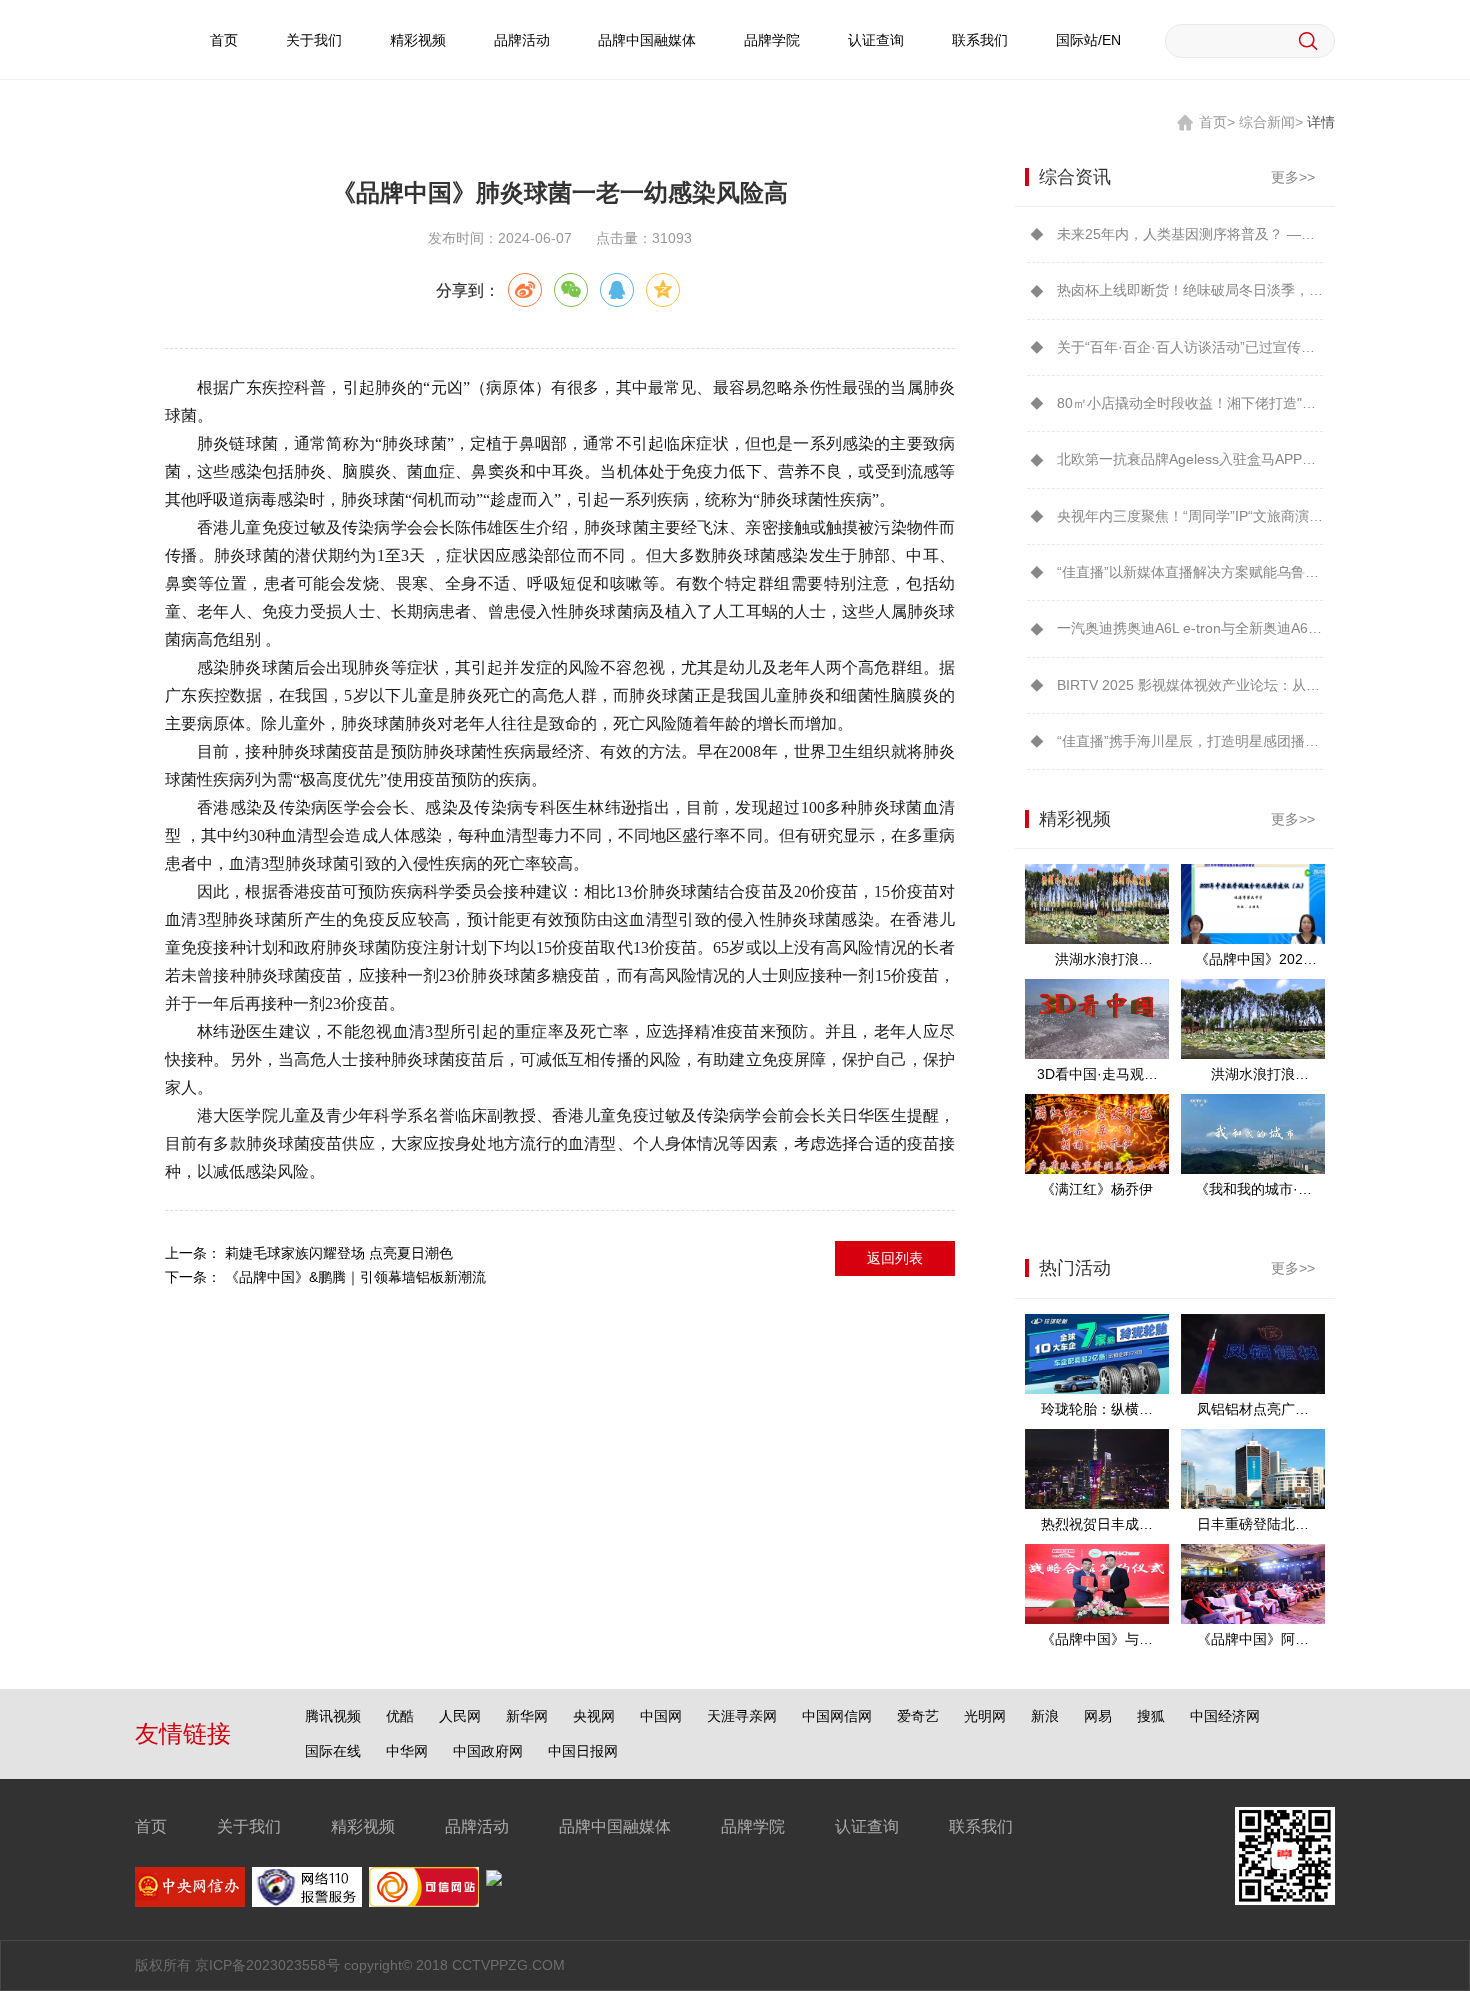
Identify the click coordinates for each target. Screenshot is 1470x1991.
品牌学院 (772, 40)
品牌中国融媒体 (647, 40)
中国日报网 (583, 1751)
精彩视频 (418, 40)
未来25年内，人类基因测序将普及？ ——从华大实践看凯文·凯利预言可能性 (1190, 234)
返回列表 (895, 1258)
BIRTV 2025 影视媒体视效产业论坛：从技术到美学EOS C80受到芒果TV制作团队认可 (1190, 685)
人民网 (460, 1716)
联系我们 (980, 40)
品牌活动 (522, 40)
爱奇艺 (918, 1716)
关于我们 (314, 40)
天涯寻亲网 (742, 1716)
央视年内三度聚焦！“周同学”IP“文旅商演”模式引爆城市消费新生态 (1190, 516)
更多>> (1293, 177)
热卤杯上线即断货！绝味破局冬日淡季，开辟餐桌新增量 (1190, 290)
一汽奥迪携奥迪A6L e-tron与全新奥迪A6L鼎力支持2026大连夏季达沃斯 (1190, 628)
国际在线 (333, 1751)
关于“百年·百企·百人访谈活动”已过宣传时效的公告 (1190, 347)
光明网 (985, 1716)
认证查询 (876, 40)
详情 (1321, 122)
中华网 (407, 1751)
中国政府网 (488, 1751)
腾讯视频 (333, 1716)
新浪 (1045, 1716)
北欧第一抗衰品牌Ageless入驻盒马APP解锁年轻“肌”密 (1190, 459)
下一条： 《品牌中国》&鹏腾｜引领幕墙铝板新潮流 (325, 1277)
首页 (224, 40)
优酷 (400, 1716)
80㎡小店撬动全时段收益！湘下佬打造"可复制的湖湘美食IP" (1190, 403)
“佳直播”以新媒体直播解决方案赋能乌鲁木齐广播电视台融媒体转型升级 (1190, 572)
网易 (1098, 1716)
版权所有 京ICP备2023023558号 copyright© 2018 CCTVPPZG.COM (350, 1965)
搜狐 (1151, 1716)
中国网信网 (837, 1716)
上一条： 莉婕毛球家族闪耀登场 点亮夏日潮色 (309, 1253)
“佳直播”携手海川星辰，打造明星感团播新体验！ (1190, 741)
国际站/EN (1088, 40)
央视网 (594, 1716)
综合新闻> (1271, 122)
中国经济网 (1225, 1716)
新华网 (527, 1716)
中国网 (661, 1716)
